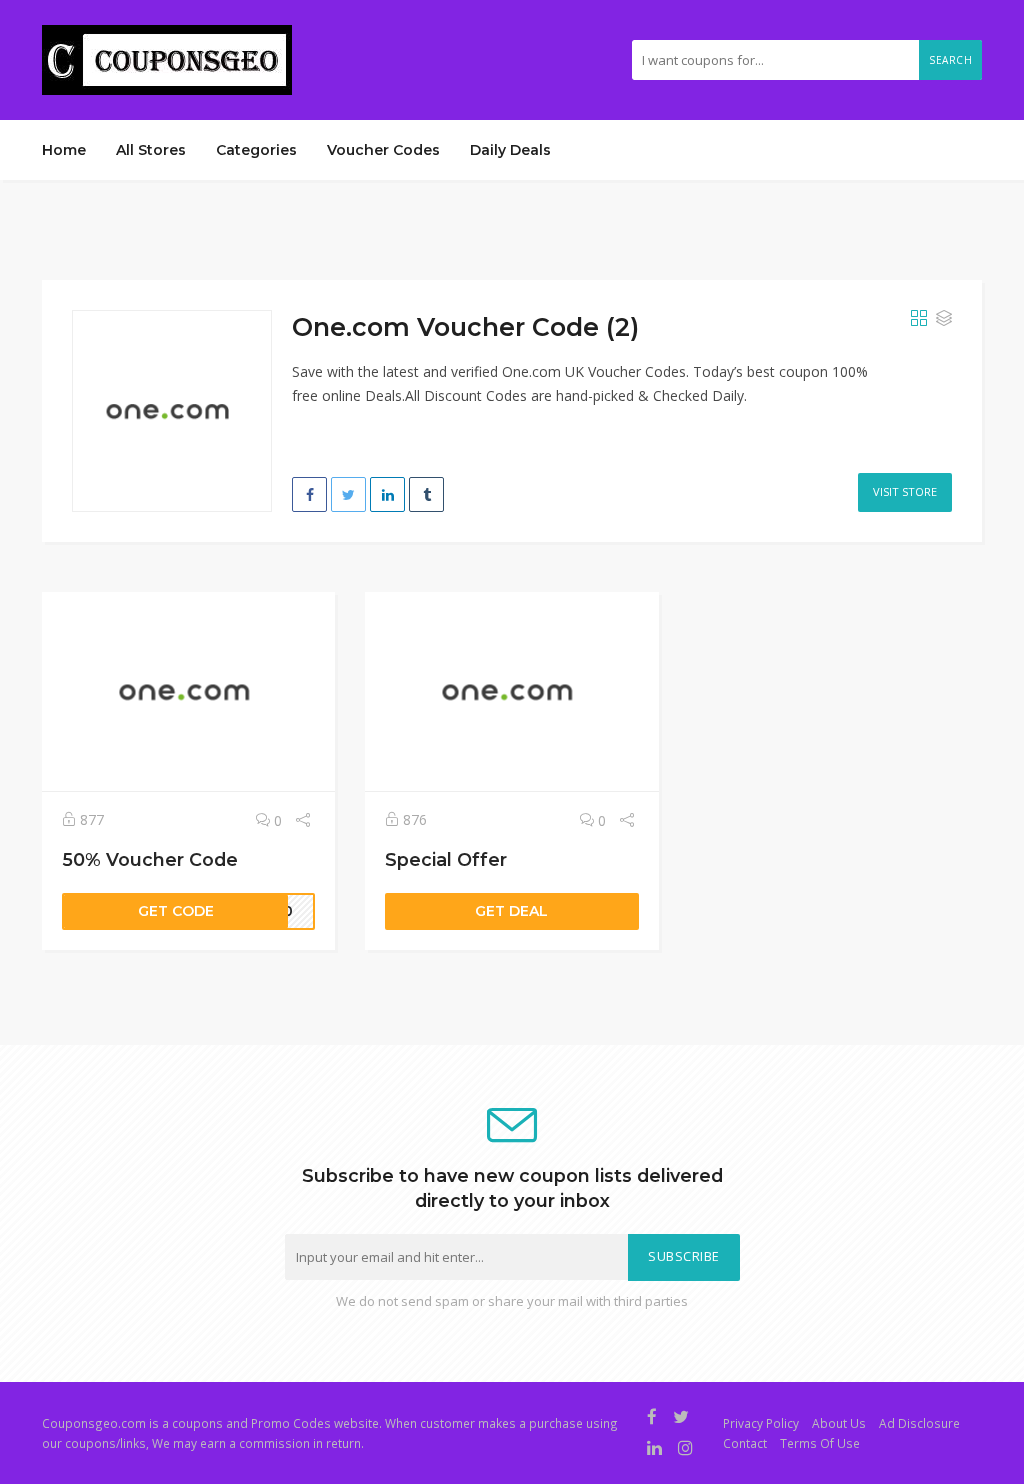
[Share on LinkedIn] (387, 494)
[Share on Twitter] (348, 494)
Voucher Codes (383, 150)
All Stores (151, 150)
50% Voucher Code (150, 859)
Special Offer (446, 859)
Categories (256, 150)
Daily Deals (510, 150)
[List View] (944, 319)
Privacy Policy (761, 1423)
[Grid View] (919, 319)
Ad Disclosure (919, 1423)
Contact (745, 1443)
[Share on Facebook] (309, 494)
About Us (839, 1423)
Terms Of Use (820, 1443)
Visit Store (905, 491)
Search (950, 60)
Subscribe (684, 1256)
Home (64, 150)
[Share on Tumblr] (426, 494)
